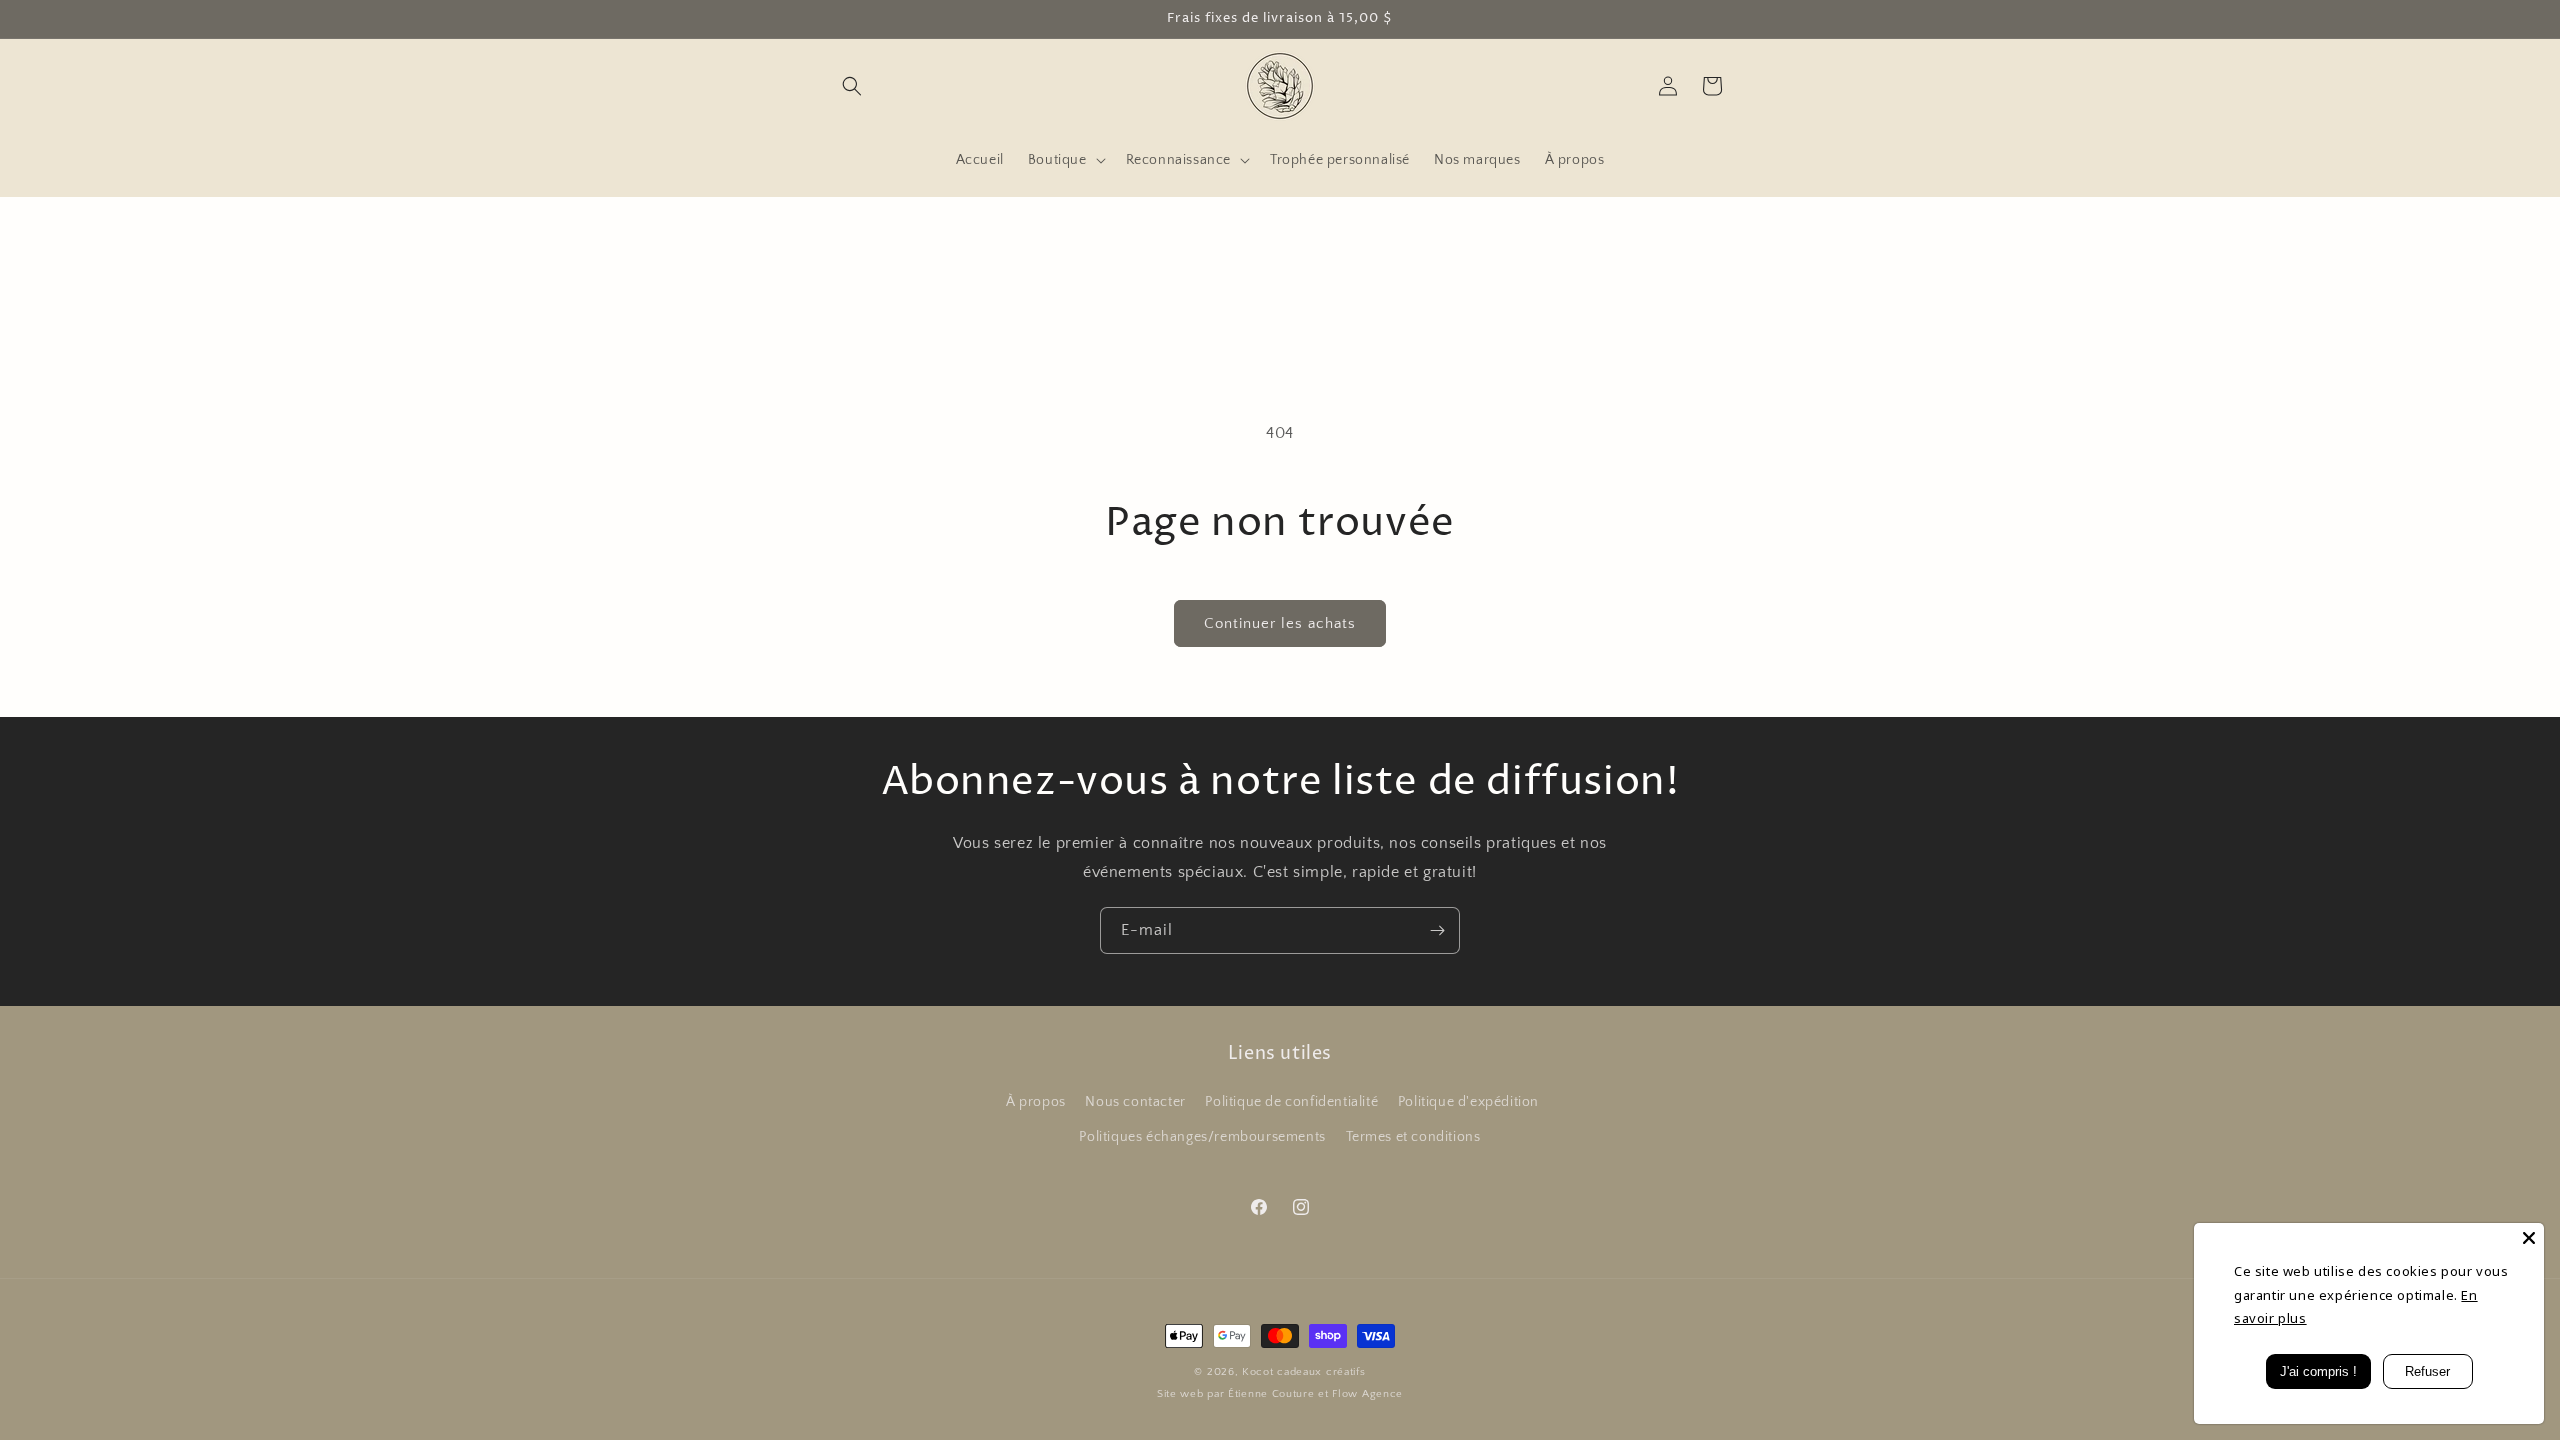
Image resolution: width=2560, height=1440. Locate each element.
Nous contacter (1135, 1102)
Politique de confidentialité (1291, 1102)
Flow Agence (1367, 1394)
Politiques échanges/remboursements (1202, 1137)
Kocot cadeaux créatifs (1303, 1372)
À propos (1036, 1102)
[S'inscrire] (1437, 930)
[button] (852, 86)
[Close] (2529, 1238)
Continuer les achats (1280, 623)
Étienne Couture (1271, 1394)
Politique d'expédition (1468, 1102)
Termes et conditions (1413, 1137)
